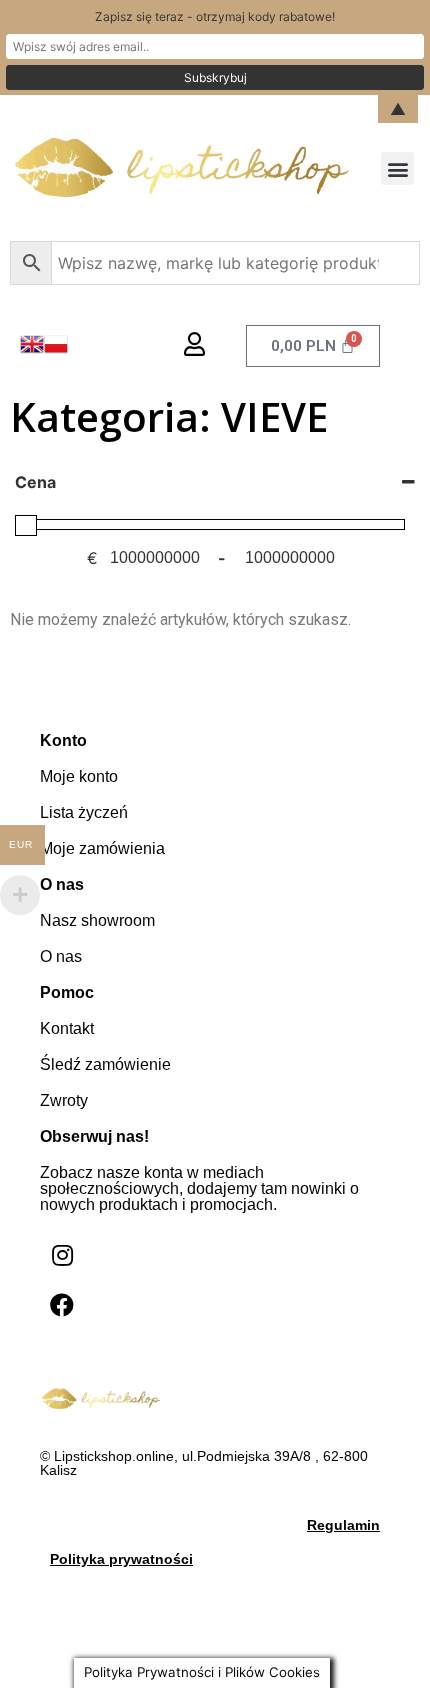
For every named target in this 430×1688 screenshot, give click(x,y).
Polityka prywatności (121, 1559)
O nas (61, 956)
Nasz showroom (97, 920)
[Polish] (56, 350)
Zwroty (64, 1100)
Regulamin (343, 1525)
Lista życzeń (84, 812)
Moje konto (79, 776)
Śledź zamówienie (105, 1064)
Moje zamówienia (102, 848)
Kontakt (67, 1028)
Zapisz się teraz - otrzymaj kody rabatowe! (215, 16)
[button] (397, 168)
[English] (32, 350)
